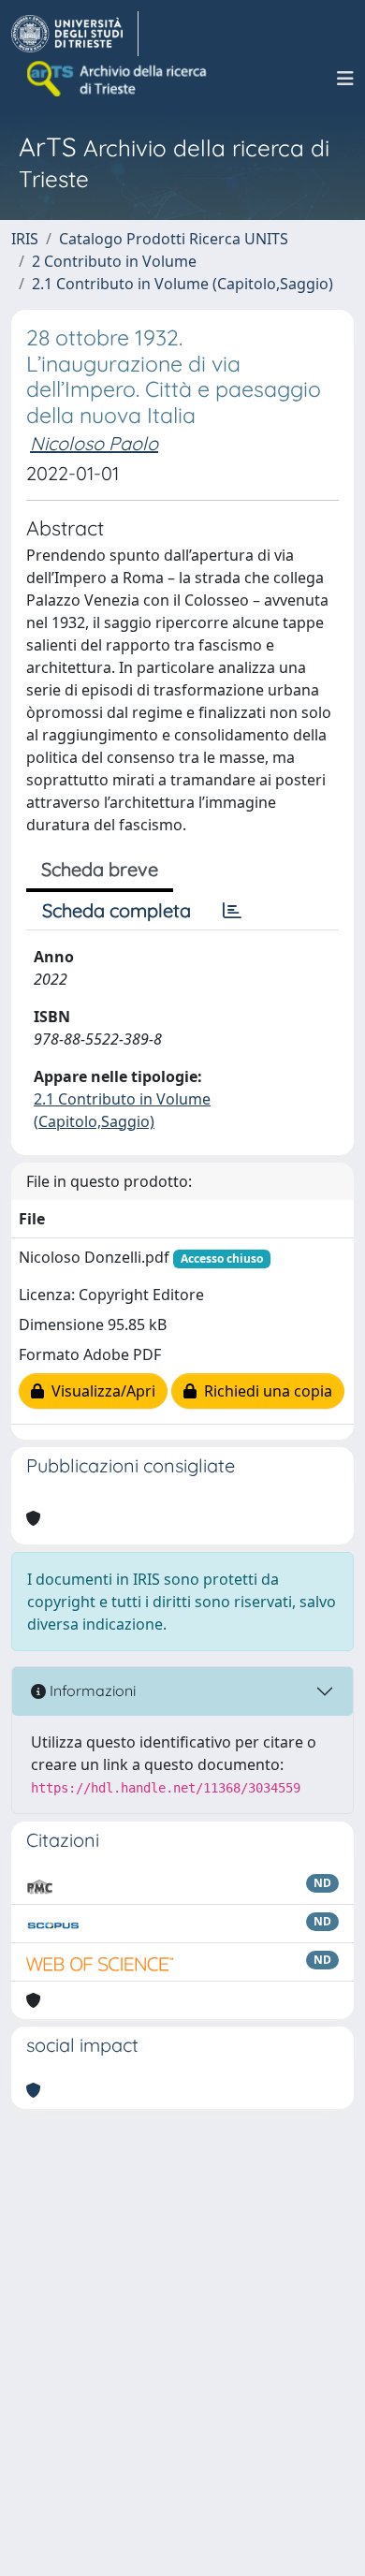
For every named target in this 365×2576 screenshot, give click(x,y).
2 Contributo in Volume (114, 261)
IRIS (25, 239)
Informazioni (91, 1690)
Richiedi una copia (264, 1391)
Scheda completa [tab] (117, 910)
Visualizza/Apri (100, 1391)
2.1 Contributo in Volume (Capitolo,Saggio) (182, 284)
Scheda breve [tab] (100, 869)
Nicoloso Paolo (94, 443)
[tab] (232, 911)
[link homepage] (75, 34)
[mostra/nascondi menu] (345, 79)
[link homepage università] (118, 79)
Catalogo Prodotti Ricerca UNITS (174, 239)
